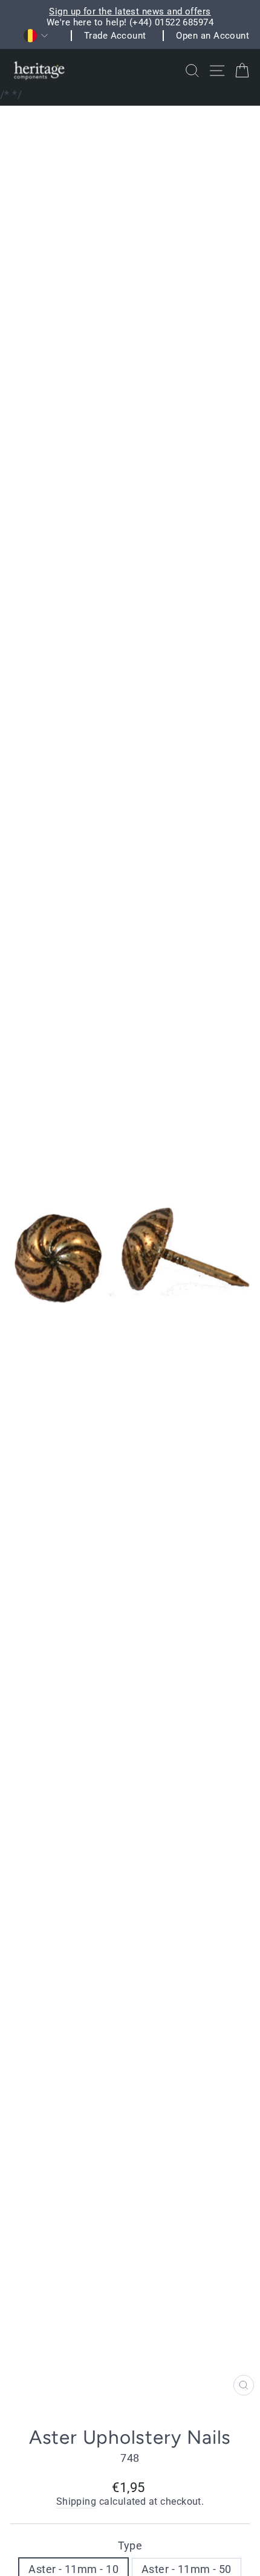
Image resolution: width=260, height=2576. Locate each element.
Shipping (76, 2502)
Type (130, 2546)
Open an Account (213, 36)
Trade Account (115, 36)
